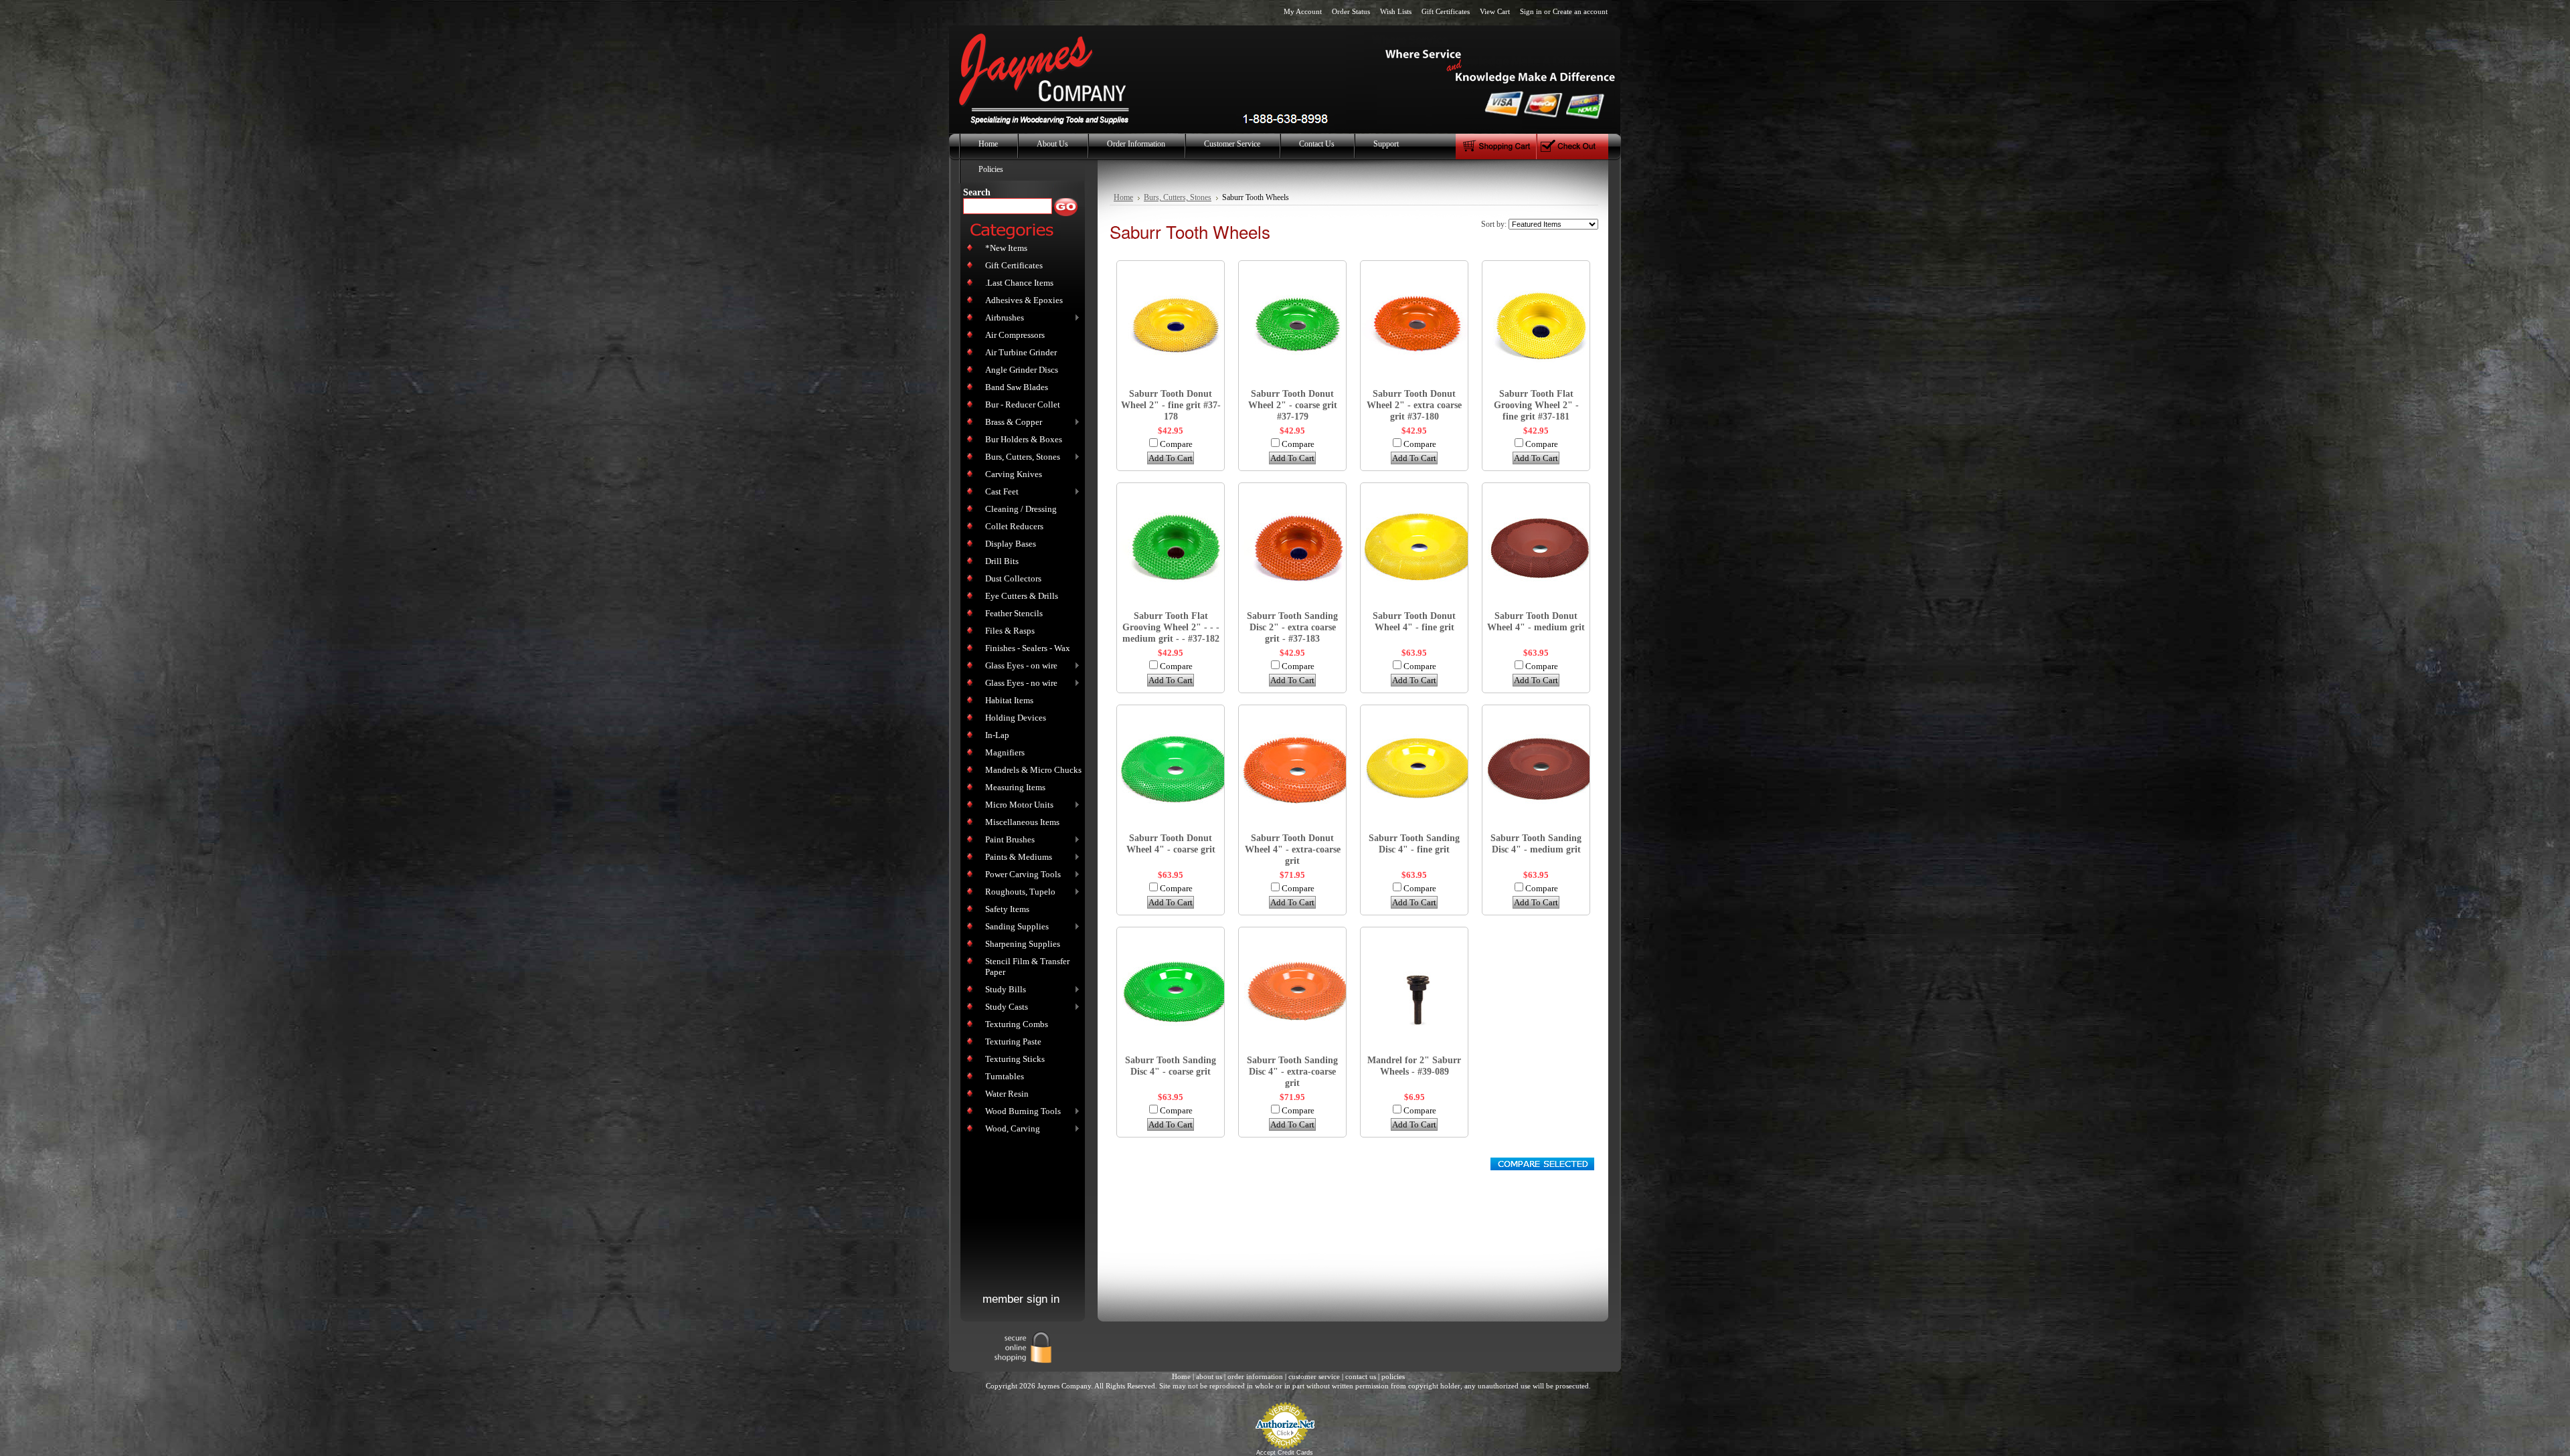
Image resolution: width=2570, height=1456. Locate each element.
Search (977, 192)
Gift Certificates (1446, 11)
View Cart (1495, 11)
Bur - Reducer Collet (1023, 404)
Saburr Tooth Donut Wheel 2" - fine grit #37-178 (1171, 405)
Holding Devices (1016, 718)
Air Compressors (1015, 335)
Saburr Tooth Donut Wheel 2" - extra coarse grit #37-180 (1414, 405)
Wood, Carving (1010, 1129)
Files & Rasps (1010, 631)
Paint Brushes (1007, 840)
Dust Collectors (1013, 578)
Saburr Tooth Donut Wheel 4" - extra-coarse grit (1293, 849)
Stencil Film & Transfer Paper (1027, 967)
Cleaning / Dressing (1021, 509)
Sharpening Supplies (1023, 944)
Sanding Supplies (1014, 927)
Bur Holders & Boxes (1024, 439)
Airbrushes (1002, 318)
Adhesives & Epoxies (1024, 300)
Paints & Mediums (1016, 857)
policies (1393, 1376)
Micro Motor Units (1017, 805)
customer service (1314, 1376)
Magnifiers (1005, 752)
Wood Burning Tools (1020, 1112)
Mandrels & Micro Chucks (1033, 770)
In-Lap (997, 735)
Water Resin (1007, 1094)
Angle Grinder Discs (1022, 370)
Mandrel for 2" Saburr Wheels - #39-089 (1414, 1066)
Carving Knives (1014, 474)
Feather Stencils (1014, 613)
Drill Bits (1002, 561)
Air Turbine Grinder (1021, 352)
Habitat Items (1009, 700)
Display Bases (1011, 544)
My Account (1303, 11)
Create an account (1580, 11)
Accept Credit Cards (1285, 1453)
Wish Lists (1396, 11)
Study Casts (1004, 1007)
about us (1209, 1376)
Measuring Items (1015, 787)
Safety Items (1007, 909)
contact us (1361, 1376)
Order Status (1351, 11)
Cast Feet (999, 492)
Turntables (1005, 1076)
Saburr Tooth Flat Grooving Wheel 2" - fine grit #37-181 (1536, 405)
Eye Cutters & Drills (1022, 596)
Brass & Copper (1011, 423)
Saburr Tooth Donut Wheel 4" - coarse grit (1171, 843)
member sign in (1021, 1299)
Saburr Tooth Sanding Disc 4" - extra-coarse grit (1292, 1071)
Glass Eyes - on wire (1019, 666)
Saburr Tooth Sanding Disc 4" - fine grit (1414, 843)
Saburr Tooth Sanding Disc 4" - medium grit (1536, 843)
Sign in (1531, 11)
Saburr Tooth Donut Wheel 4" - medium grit (1536, 621)
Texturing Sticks (1015, 1059)
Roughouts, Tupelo (1018, 892)
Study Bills (1003, 990)
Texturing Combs (1017, 1024)
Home (1123, 198)
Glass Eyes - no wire (1019, 684)
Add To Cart (1171, 458)
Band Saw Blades (1017, 387)
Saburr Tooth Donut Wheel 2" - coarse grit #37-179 (1293, 405)
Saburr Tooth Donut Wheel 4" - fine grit (1414, 621)
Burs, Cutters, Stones (1020, 457)
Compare (1176, 444)
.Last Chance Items (1019, 283)
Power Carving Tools (1020, 875)
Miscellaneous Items (1022, 822)
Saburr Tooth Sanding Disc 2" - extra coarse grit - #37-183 (1292, 627)
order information (1255, 1376)
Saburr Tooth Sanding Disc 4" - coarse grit (1171, 1066)
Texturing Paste (1013, 1041)
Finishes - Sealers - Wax (1028, 648)
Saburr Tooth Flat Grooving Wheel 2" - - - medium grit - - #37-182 (1171, 627)
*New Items (1006, 248)
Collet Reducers (1014, 526)
